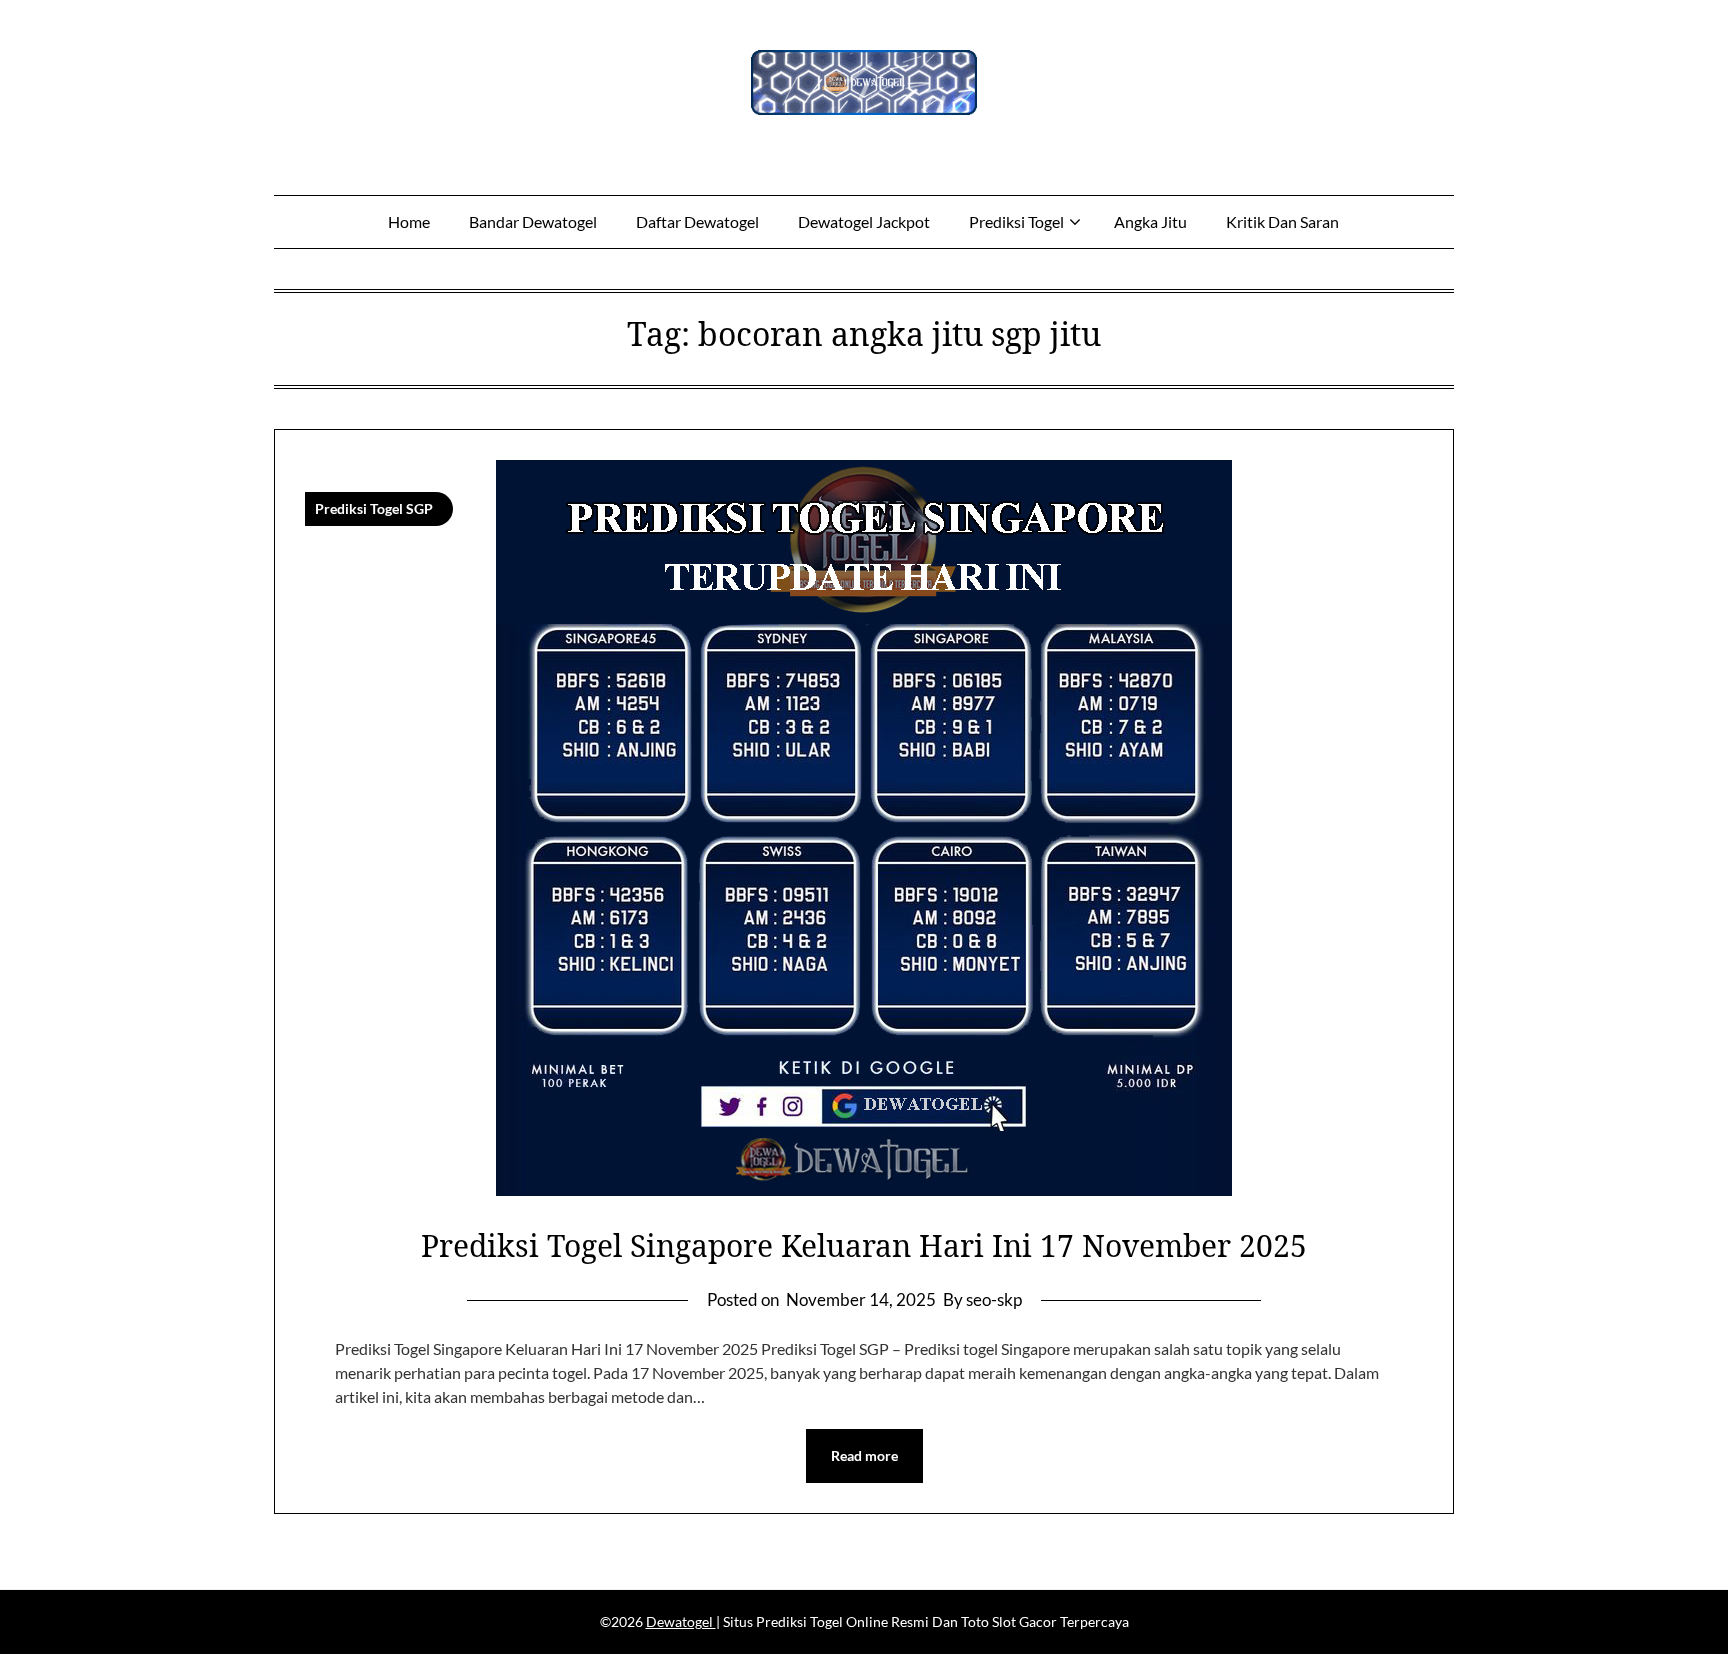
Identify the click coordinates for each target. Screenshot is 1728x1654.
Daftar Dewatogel (697, 221)
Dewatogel (681, 1621)
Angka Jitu (1150, 221)
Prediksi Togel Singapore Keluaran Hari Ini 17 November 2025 (864, 1245)
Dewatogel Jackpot (864, 221)
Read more (864, 1455)
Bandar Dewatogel (533, 221)
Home (409, 221)
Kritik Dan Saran (1282, 221)
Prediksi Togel (1016, 221)
